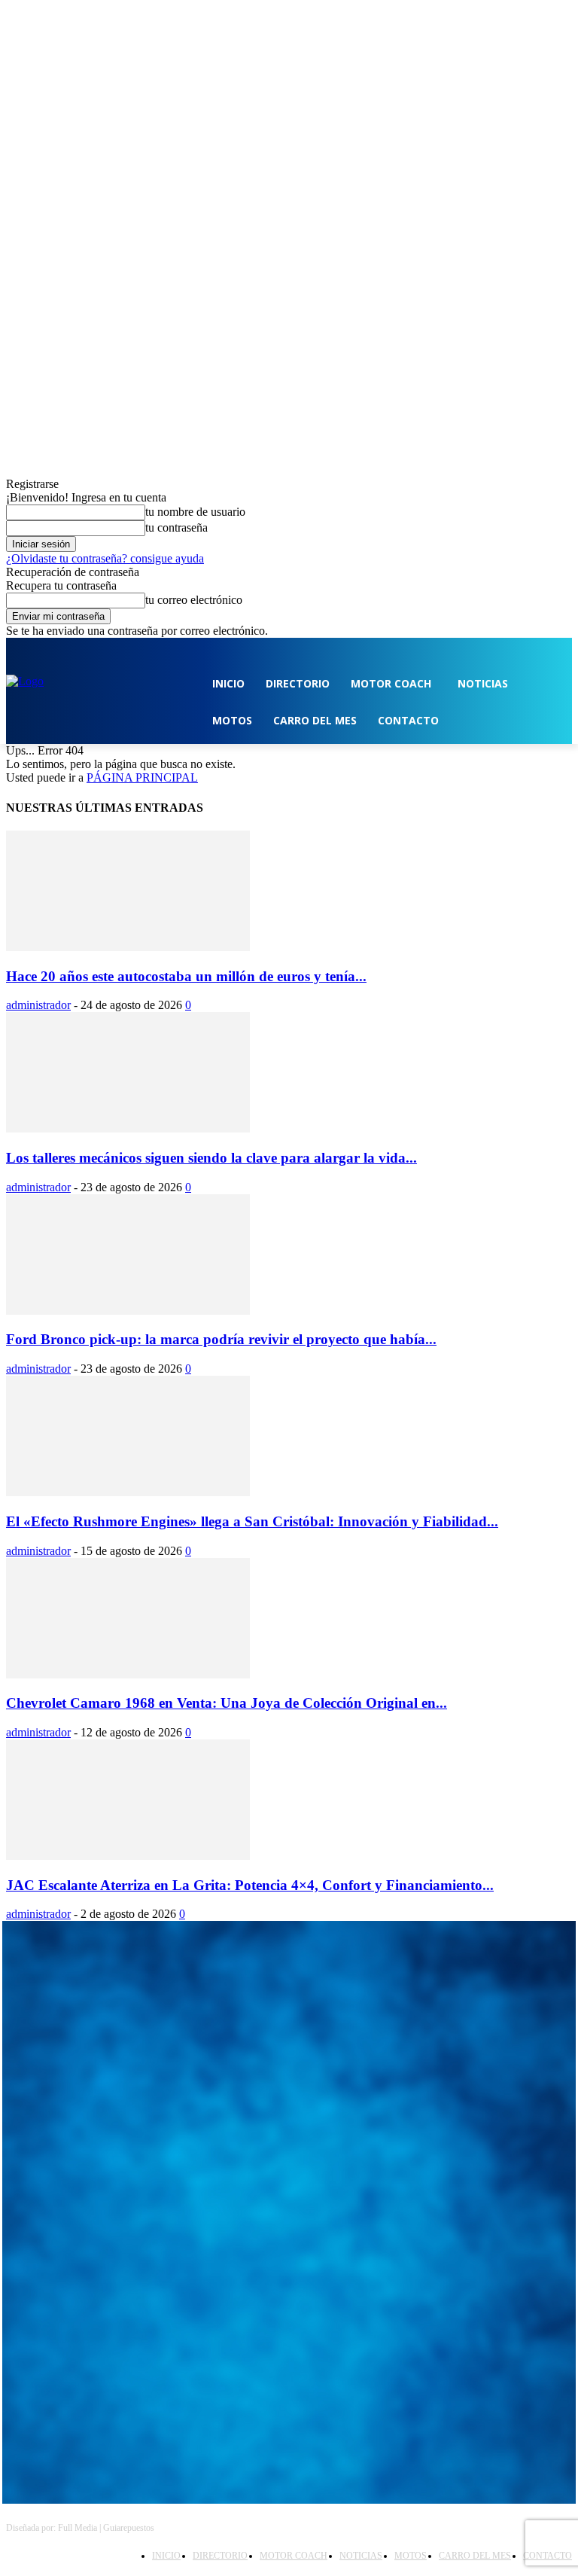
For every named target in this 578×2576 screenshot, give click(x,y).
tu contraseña (176, 527)
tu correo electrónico (194, 600)
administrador (38, 1005)
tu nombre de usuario (195, 512)
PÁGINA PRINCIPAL (142, 777)
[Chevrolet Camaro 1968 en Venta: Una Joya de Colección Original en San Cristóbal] (128, 1674)
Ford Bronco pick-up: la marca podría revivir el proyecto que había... (221, 1339)
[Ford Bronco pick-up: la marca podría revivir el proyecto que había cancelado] (128, 1311)
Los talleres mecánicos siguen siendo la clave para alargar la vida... (211, 1158)
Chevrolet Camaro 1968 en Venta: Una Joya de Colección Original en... (227, 1703)
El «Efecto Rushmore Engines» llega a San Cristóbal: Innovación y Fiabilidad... (252, 1521)
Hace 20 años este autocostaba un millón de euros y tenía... (186, 976)
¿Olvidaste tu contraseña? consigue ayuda (105, 558)
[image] (289, 2010)
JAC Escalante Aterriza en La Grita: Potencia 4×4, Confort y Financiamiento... (250, 1885)
